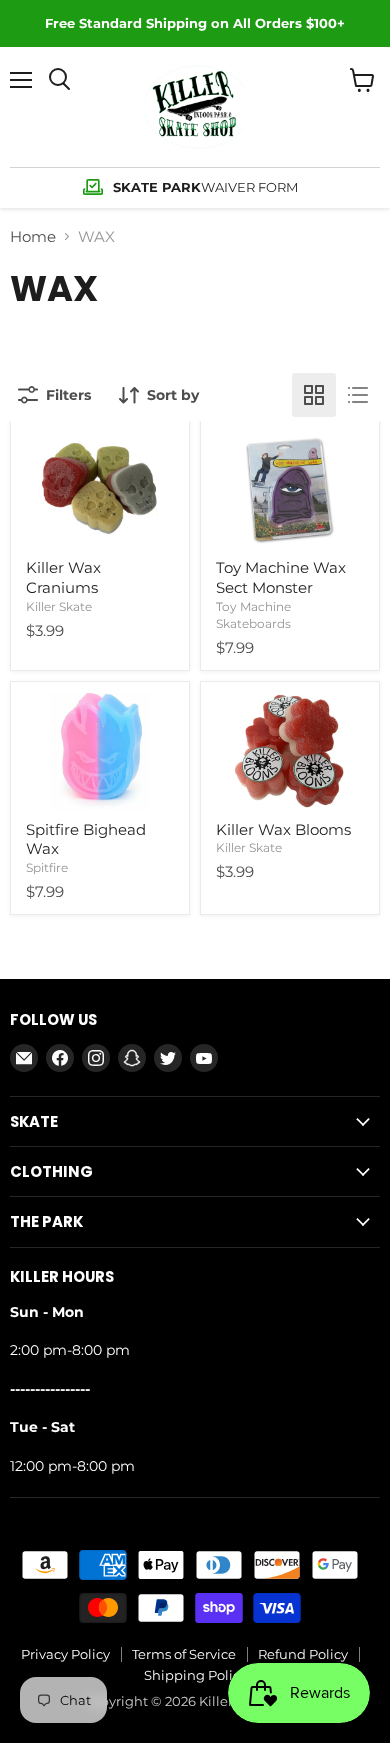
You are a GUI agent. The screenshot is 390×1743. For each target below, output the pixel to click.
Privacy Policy (65, 1654)
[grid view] (314, 395)
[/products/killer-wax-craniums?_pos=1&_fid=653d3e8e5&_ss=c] (100, 489)
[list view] (358, 395)
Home (33, 236)
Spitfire (47, 867)
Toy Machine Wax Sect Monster (281, 577)
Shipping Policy (195, 1675)
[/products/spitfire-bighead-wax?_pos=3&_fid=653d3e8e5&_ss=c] (100, 751)
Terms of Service (184, 1654)
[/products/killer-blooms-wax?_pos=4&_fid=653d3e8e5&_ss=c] (290, 751)
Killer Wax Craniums (63, 577)
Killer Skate (59, 606)
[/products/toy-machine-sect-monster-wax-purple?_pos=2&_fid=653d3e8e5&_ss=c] (290, 489)
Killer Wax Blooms (283, 829)
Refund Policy (303, 1654)
